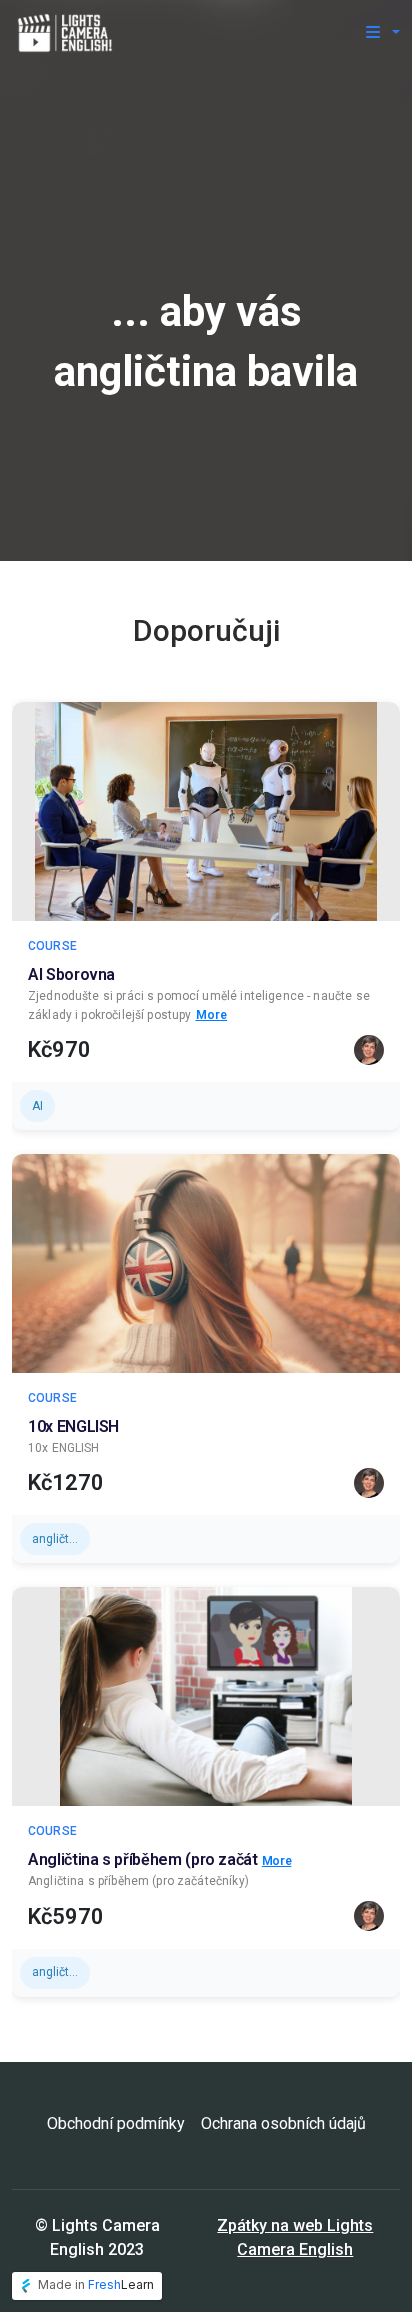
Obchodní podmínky (116, 2123)
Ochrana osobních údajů (283, 2123)
